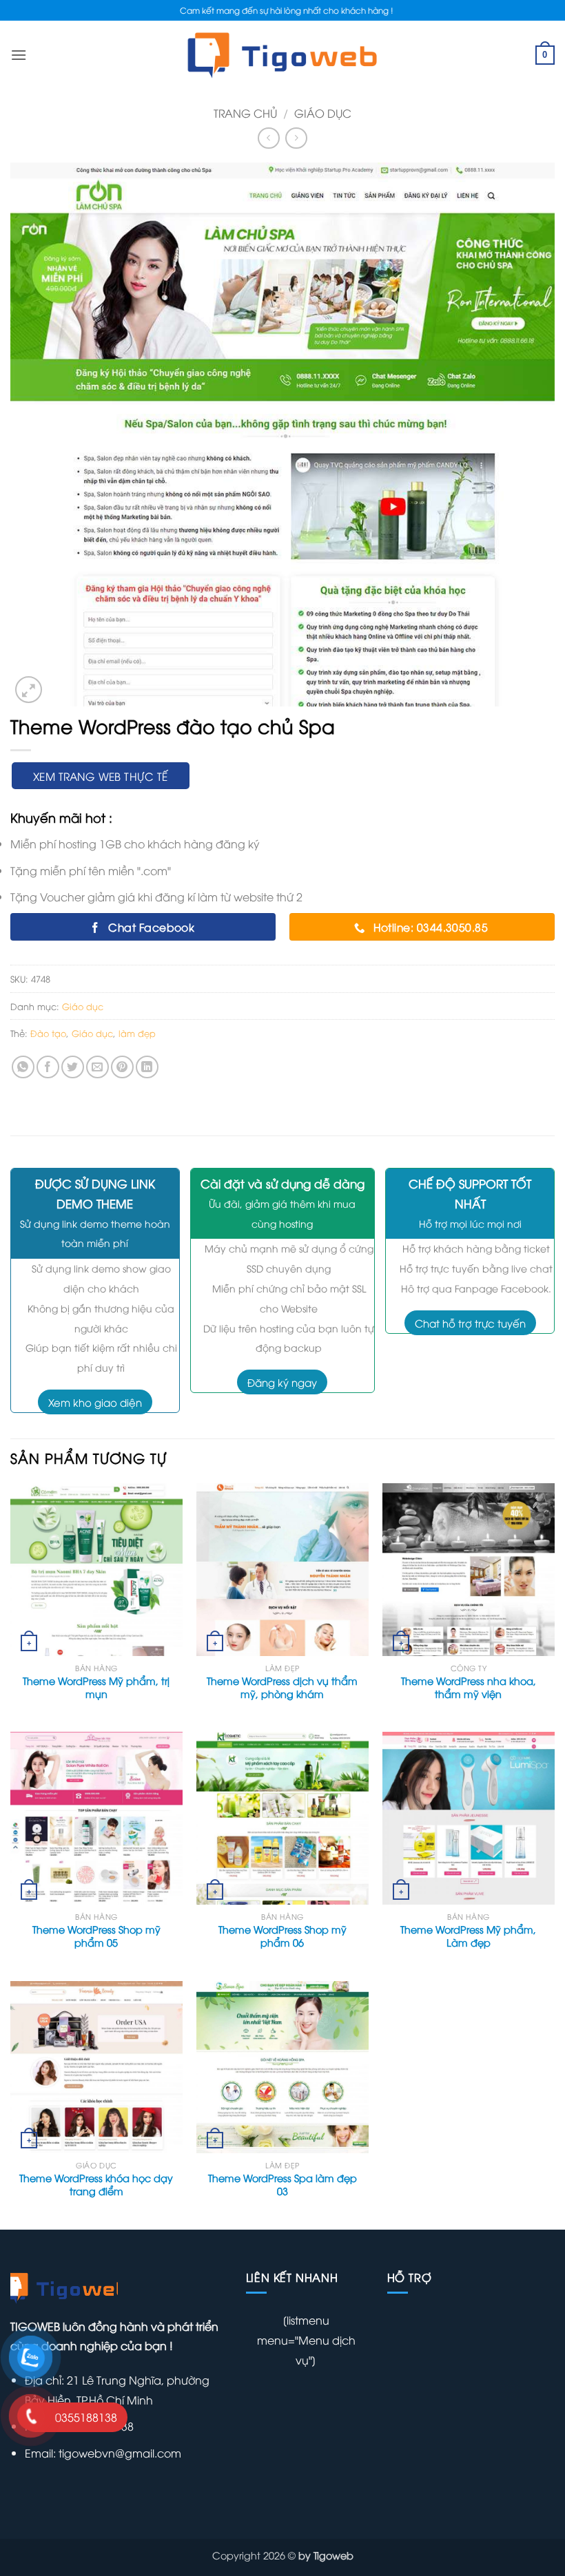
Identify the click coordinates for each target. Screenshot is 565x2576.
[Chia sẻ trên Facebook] (48, 1067)
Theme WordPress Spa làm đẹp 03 (282, 2185)
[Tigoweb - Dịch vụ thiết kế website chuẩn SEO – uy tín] (283, 55)
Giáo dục (323, 113)
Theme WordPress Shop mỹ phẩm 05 (96, 1936)
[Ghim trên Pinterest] (122, 1067)
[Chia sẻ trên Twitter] (73, 1067)
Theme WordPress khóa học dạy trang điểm (96, 2185)
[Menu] (19, 55)
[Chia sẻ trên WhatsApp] (23, 1067)
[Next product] (268, 138)
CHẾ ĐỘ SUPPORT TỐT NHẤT (470, 1193)
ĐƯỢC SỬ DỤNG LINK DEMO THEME (95, 1193)
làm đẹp (137, 1033)
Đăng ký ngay (282, 1382)
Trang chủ (245, 113)
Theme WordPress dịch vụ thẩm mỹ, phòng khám (282, 1687)
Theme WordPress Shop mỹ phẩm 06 (282, 1936)
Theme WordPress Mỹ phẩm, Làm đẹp (468, 1936)
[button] (29, 690)
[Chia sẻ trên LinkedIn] (147, 1067)
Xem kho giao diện (95, 1402)
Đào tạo (48, 1033)
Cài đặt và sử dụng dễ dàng (282, 1183)
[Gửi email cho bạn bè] (97, 1067)
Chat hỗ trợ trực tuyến (470, 1323)
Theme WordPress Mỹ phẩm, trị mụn (96, 1687)
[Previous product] (296, 138)
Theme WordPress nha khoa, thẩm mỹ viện (469, 1687)
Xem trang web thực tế (101, 776)
